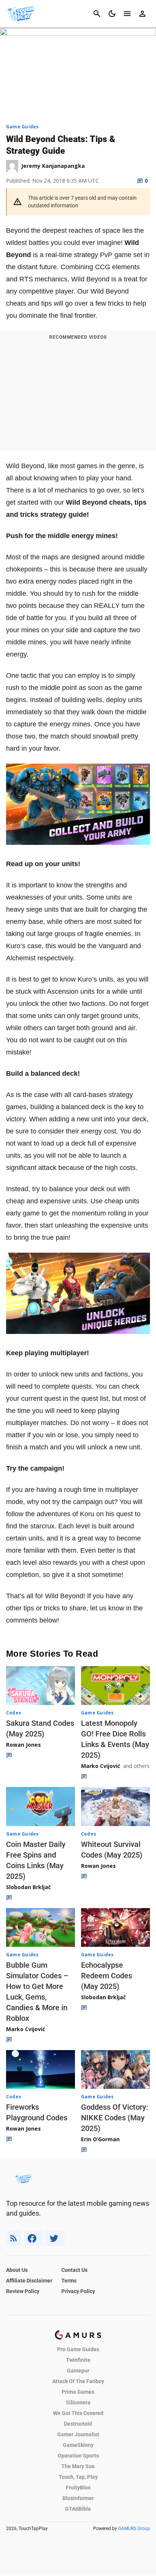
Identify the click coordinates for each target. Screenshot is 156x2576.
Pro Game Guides (78, 2349)
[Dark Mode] (112, 14)
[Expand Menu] (127, 14)
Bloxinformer (78, 2498)
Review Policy (23, 2291)
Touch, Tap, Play (78, 2477)
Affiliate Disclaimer (29, 2281)
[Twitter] (55, 2238)
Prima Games (78, 2392)
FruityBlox (78, 2488)
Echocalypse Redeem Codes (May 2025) (107, 1976)
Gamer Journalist (78, 2434)
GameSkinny (78, 2445)
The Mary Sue (78, 2466)
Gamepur (78, 2371)
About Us (17, 2270)
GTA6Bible (78, 2509)
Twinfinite (78, 2360)
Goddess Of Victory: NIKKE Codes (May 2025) (115, 2118)
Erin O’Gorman (100, 2139)
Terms (69, 2281)
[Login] (142, 14)
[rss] (14, 2238)
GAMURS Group (134, 2529)
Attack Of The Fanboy (78, 2381)
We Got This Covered (78, 2413)
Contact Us (74, 2270)
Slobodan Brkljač (28, 1887)
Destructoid (78, 2424)
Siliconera (78, 2402)
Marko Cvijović (101, 1766)
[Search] (97, 14)
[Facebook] (34, 2238)
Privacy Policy (78, 2291)
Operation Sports (78, 2456)
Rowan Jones (23, 1745)
